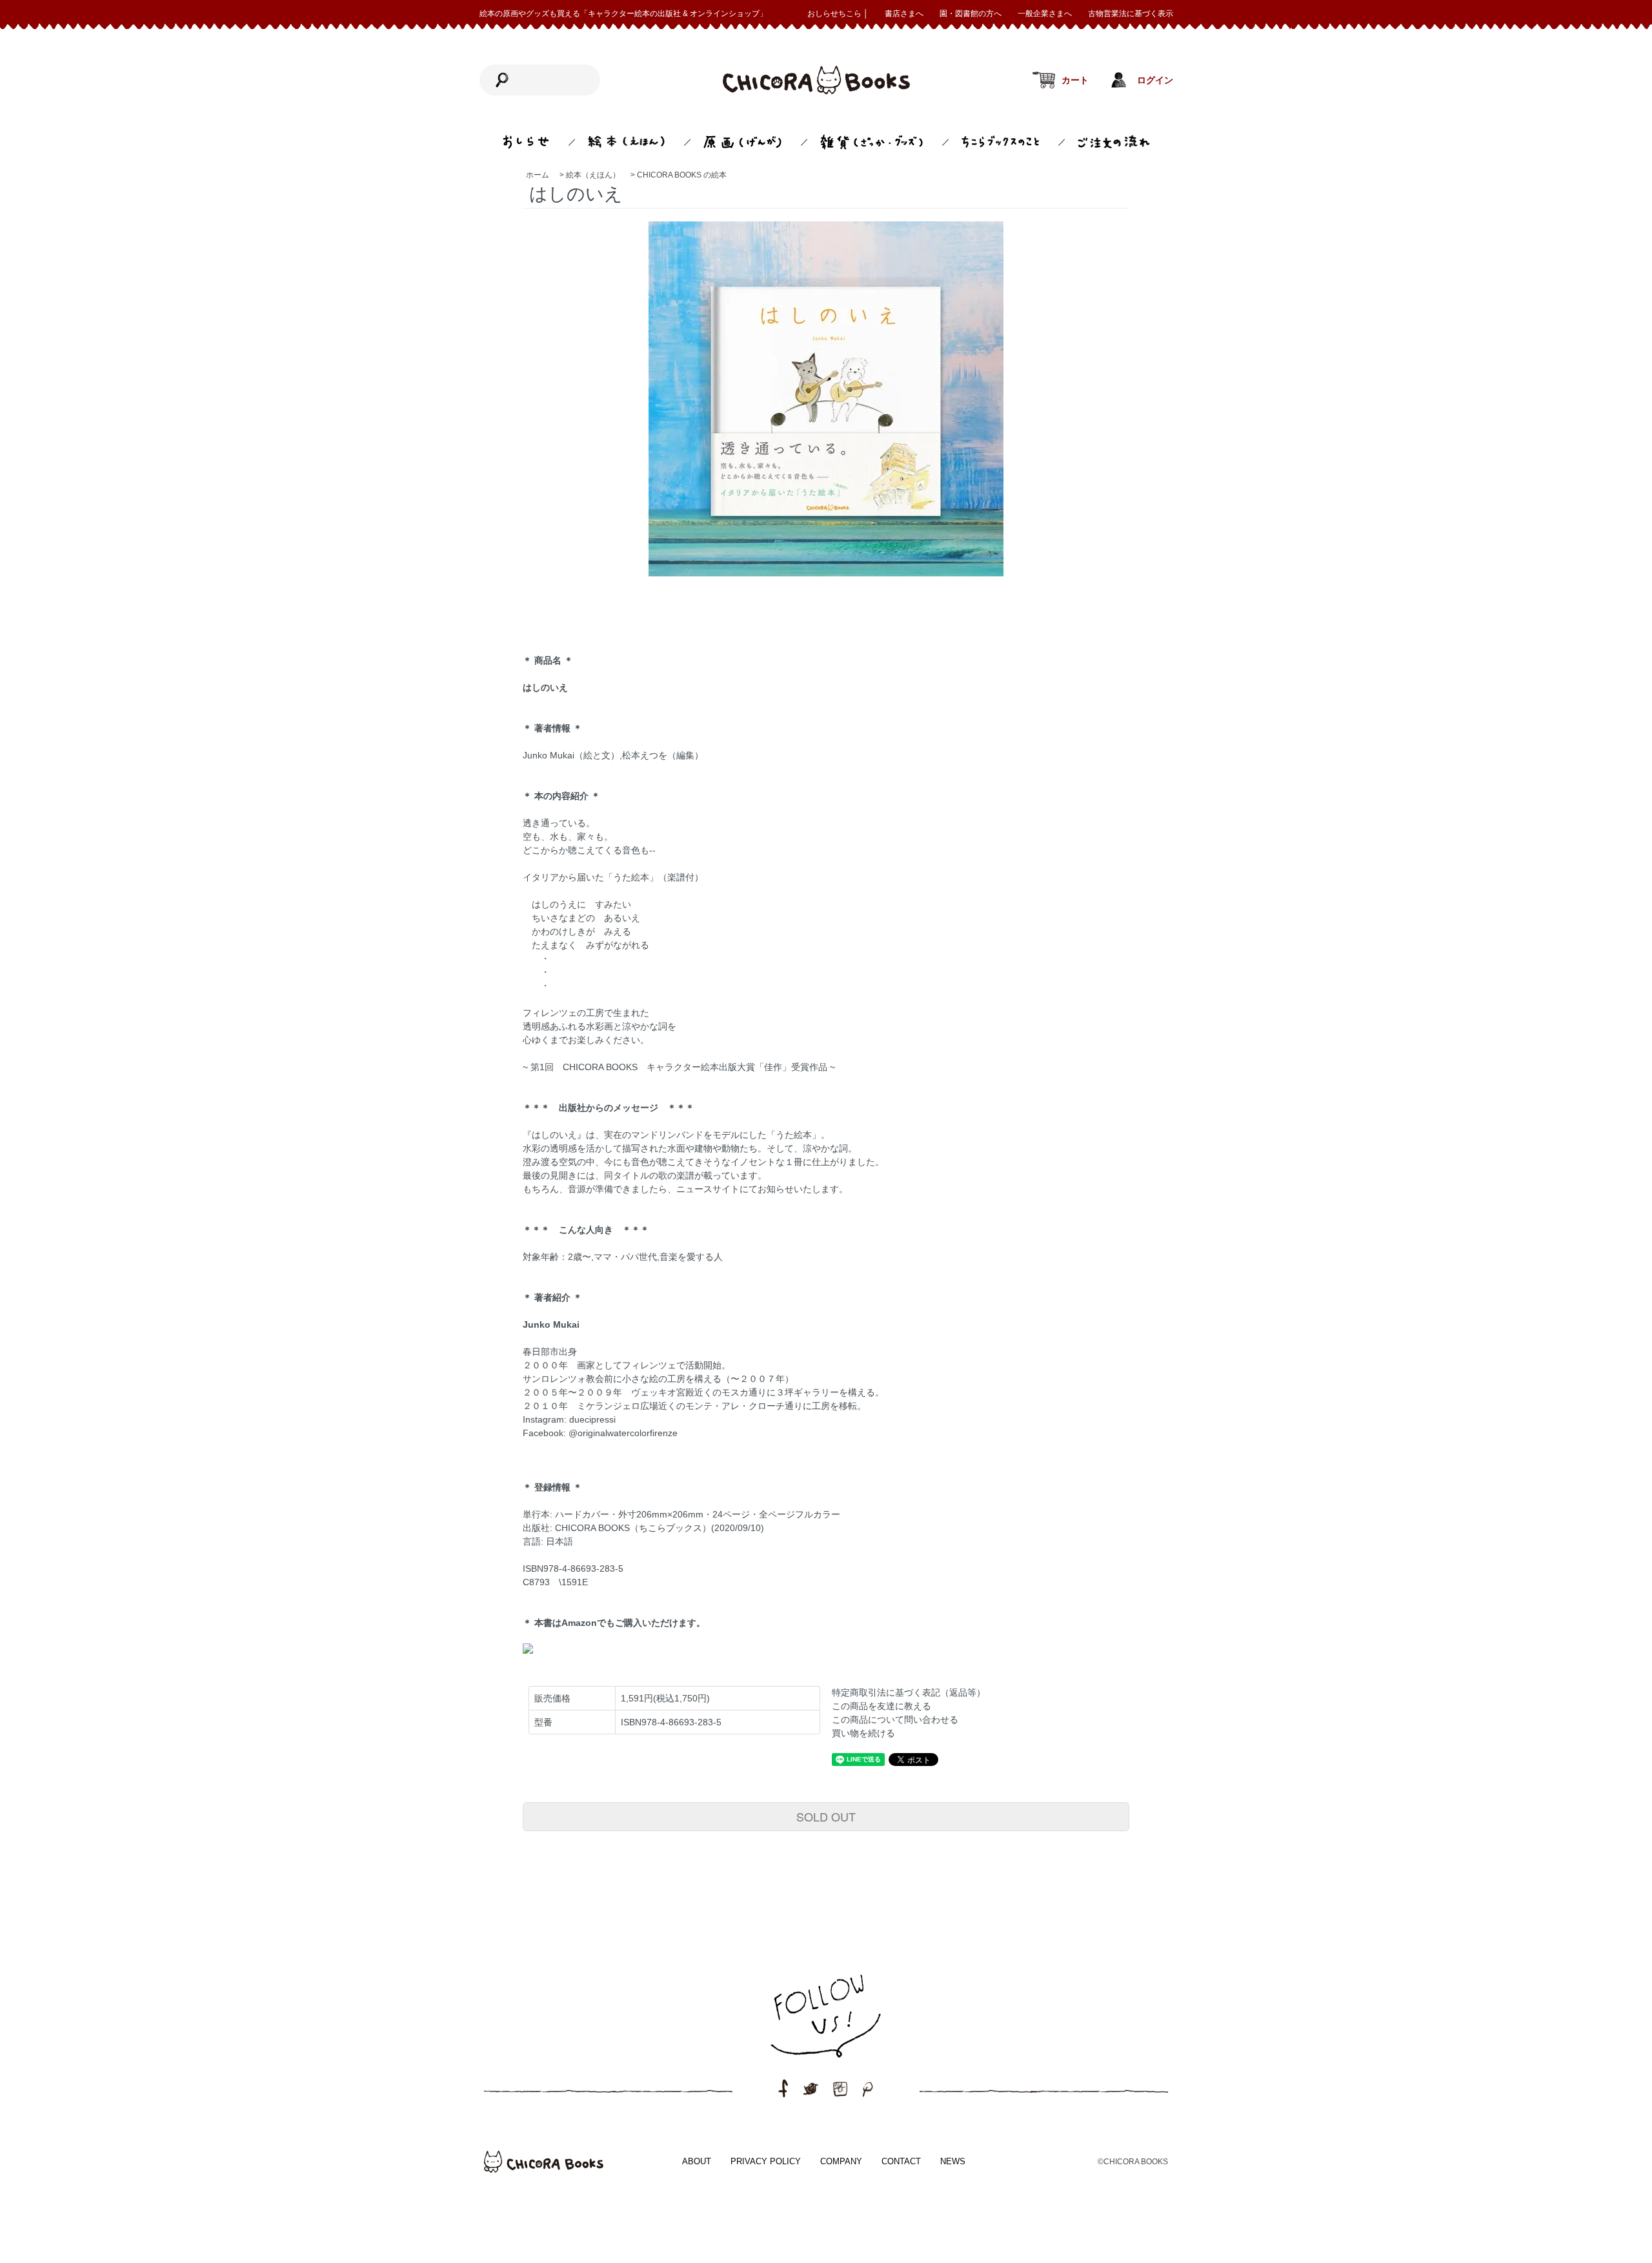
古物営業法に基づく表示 (1131, 14)
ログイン (1155, 80)
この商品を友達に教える (881, 1706)
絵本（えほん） (593, 175)
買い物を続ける (863, 1733)
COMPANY (841, 2161)
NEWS (953, 2161)
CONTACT (901, 2161)
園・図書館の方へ (971, 14)
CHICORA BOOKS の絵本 (682, 175)
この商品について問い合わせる (895, 1720)
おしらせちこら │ (838, 14)
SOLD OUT (826, 1816)
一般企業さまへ (1045, 14)
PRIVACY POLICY (766, 2161)
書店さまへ (904, 14)
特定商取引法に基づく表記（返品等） (909, 1692)
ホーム (538, 175)
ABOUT (697, 2161)
